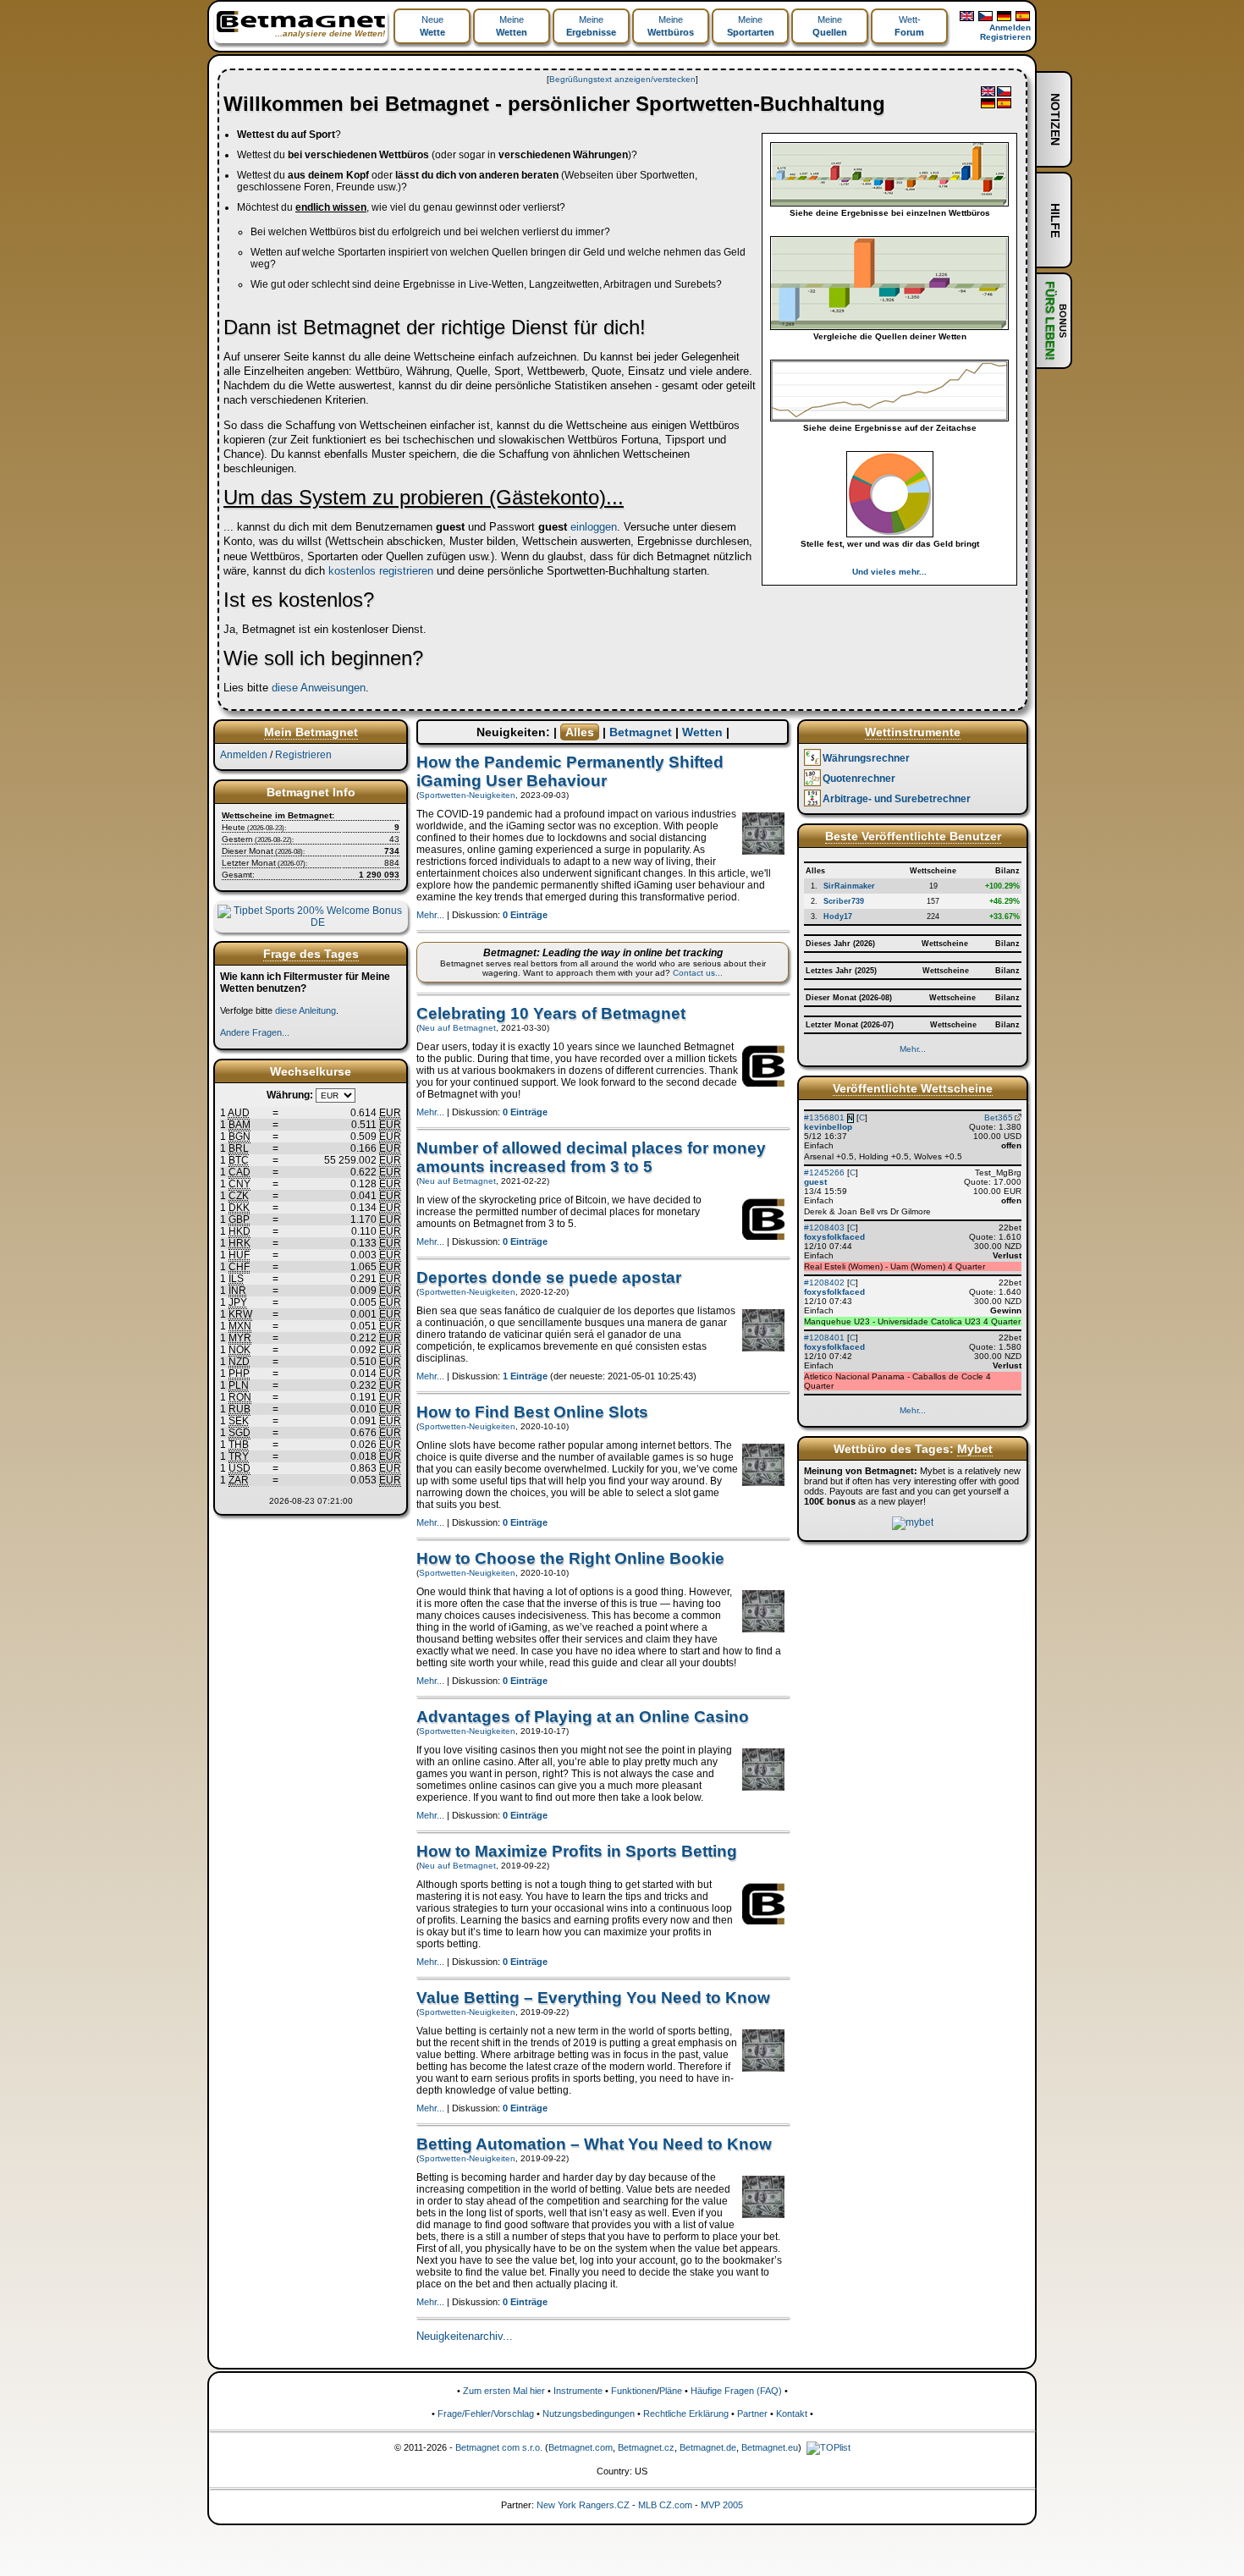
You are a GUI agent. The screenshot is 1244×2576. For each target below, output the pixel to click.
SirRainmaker (849, 886)
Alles (580, 732)
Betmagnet (641, 732)
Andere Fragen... (255, 1032)
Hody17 (838, 916)
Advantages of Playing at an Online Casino (583, 1717)
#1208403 (824, 1227)
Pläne (671, 2391)
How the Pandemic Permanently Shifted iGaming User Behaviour (570, 771)
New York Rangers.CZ (583, 2505)
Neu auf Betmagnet (457, 1028)
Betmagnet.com (581, 2447)
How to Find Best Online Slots (532, 1412)
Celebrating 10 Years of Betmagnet (551, 1013)
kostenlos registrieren (381, 571)
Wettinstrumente (913, 732)
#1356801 (824, 1117)
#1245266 (824, 1172)
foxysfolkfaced (834, 1237)
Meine (512, 26)
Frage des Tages (311, 954)
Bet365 (999, 1117)
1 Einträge (525, 1376)
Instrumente (578, 2391)
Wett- (909, 26)
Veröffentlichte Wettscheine (913, 1088)
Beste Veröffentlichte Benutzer (913, 836)
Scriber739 (844, 901)
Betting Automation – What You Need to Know (594, 2144)
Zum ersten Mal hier (504, 2391)
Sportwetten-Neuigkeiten (467, 795)
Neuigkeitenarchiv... (465, 2336)
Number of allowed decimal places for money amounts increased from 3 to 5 (591, 1157)
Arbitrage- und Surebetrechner (897, 799)
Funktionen (634, 2391)
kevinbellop (828, 1127)
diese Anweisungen (319, 688)
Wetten (702, 732)
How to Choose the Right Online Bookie (570, 1558)
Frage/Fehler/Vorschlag (486, 2414)
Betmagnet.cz (646, 2447)
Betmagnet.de (708, 2447)
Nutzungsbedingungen (589, 2414)
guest (815, 1182)
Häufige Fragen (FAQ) (736, 2391)
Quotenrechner (859, 779)
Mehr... (430, 915)
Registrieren (1005, 37)
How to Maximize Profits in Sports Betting (577, 1851)
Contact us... (698, 973)
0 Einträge (525, 915)
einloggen (594, 527)
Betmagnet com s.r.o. (499, 2447)
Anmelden (1010, 28)
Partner (752, 2414)
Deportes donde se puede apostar (549, 1277)
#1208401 (824, 1338)
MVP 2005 (722, 2505)
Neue (432, 26)
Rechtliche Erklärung (686, 2414)
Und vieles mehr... (889, 572)
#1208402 (824, 1282)
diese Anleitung (305, 1010)
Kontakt (792, 2414)
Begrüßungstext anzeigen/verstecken (622, 79)
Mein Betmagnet (311, 732)
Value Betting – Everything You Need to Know (593, 1998)
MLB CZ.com (665, 2505)
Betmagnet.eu (770, 2447)
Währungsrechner (866, 758)
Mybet (975, 1449)
